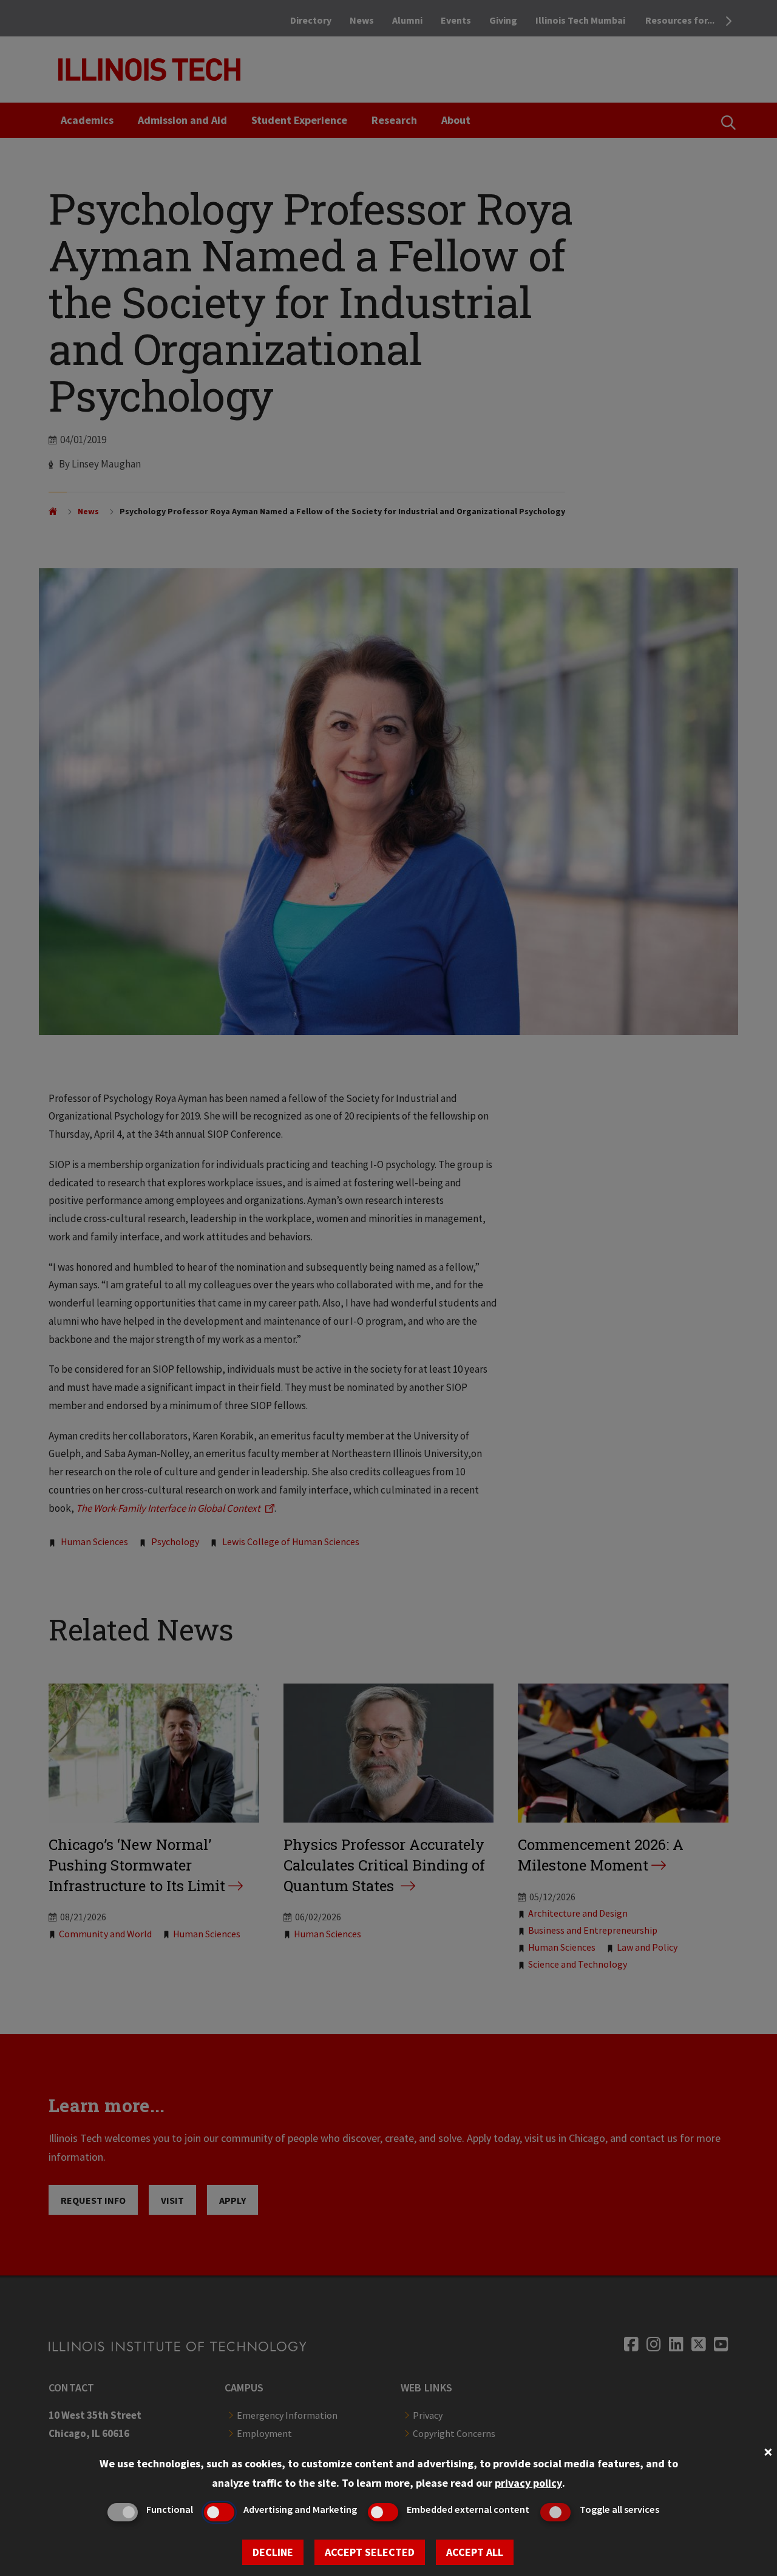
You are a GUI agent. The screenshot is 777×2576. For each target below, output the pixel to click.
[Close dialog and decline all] (768, 2451)
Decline (273, 2552)
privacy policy (528, 2483)
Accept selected (370, 2552)
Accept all (475, 2552)
